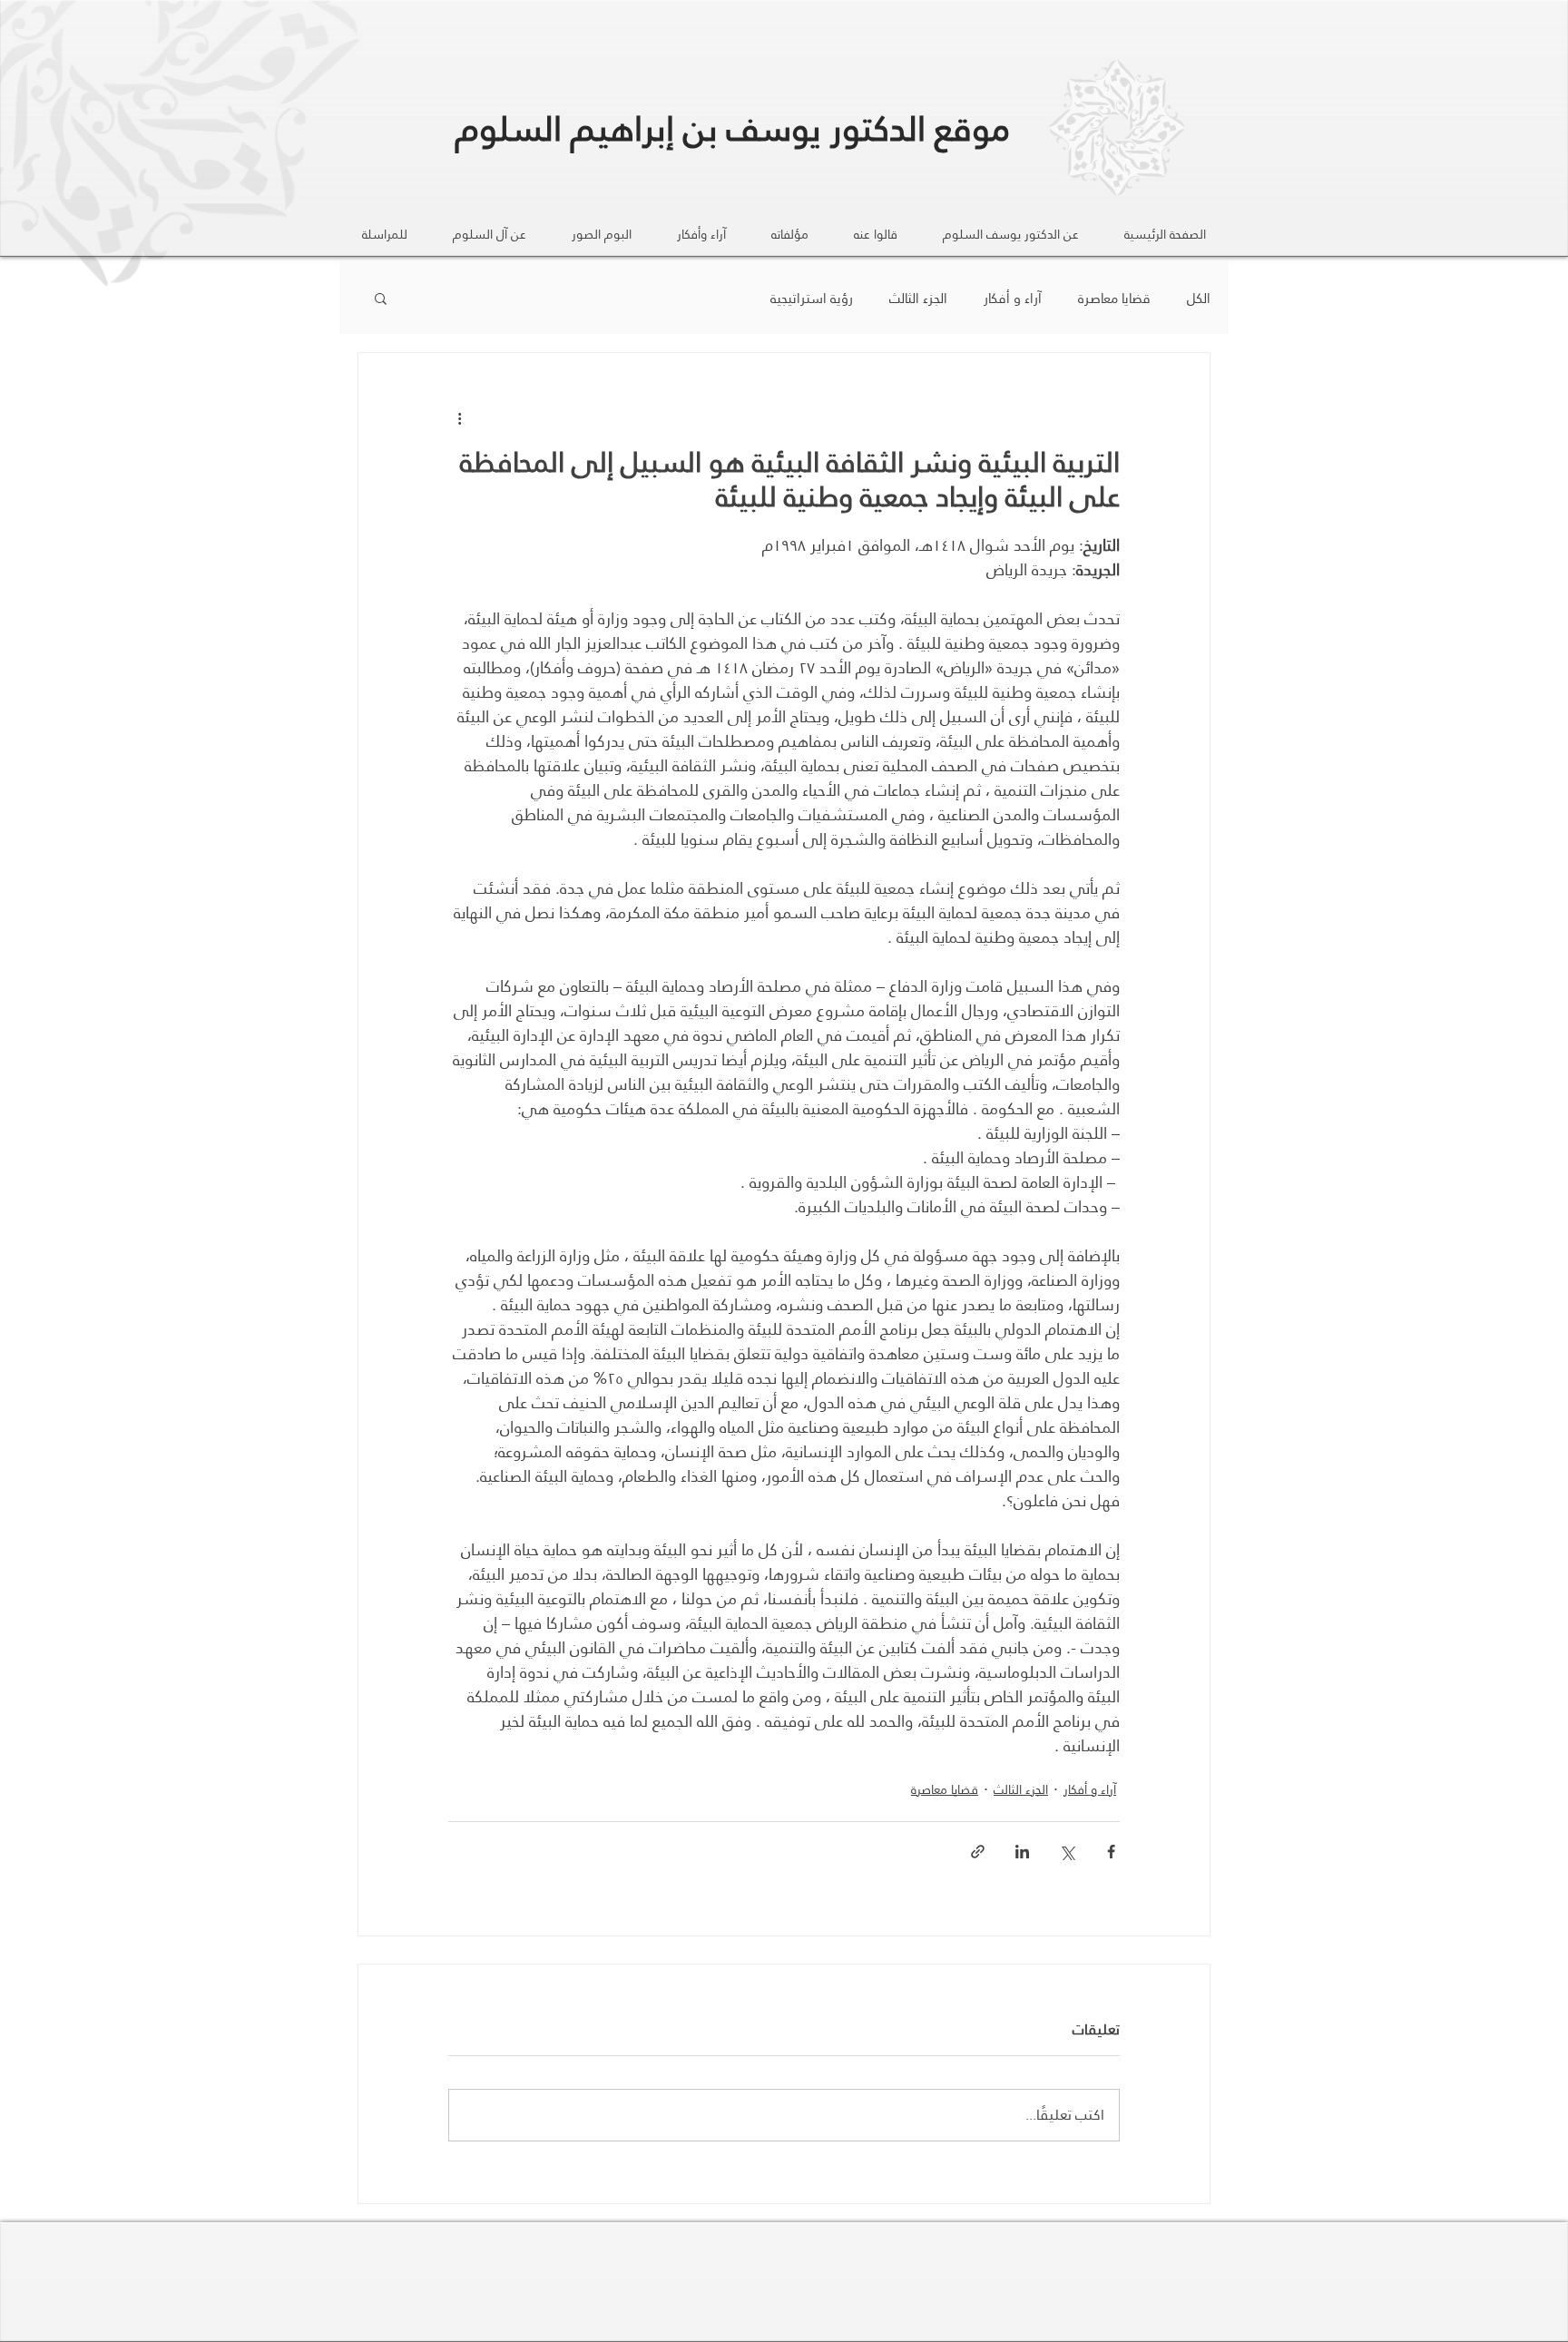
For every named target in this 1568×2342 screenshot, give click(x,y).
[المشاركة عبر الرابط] (978, 1852)
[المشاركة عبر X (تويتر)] (1067, 1852)
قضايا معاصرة (1114, 298)
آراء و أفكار (1013, 298)
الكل (1199, 298)
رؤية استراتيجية (812, 298)
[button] (381, 298)
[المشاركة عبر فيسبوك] (1111, 1852)
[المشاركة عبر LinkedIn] (1022, 1852)
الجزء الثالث (918, 298)
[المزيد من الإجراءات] (459, 418)
